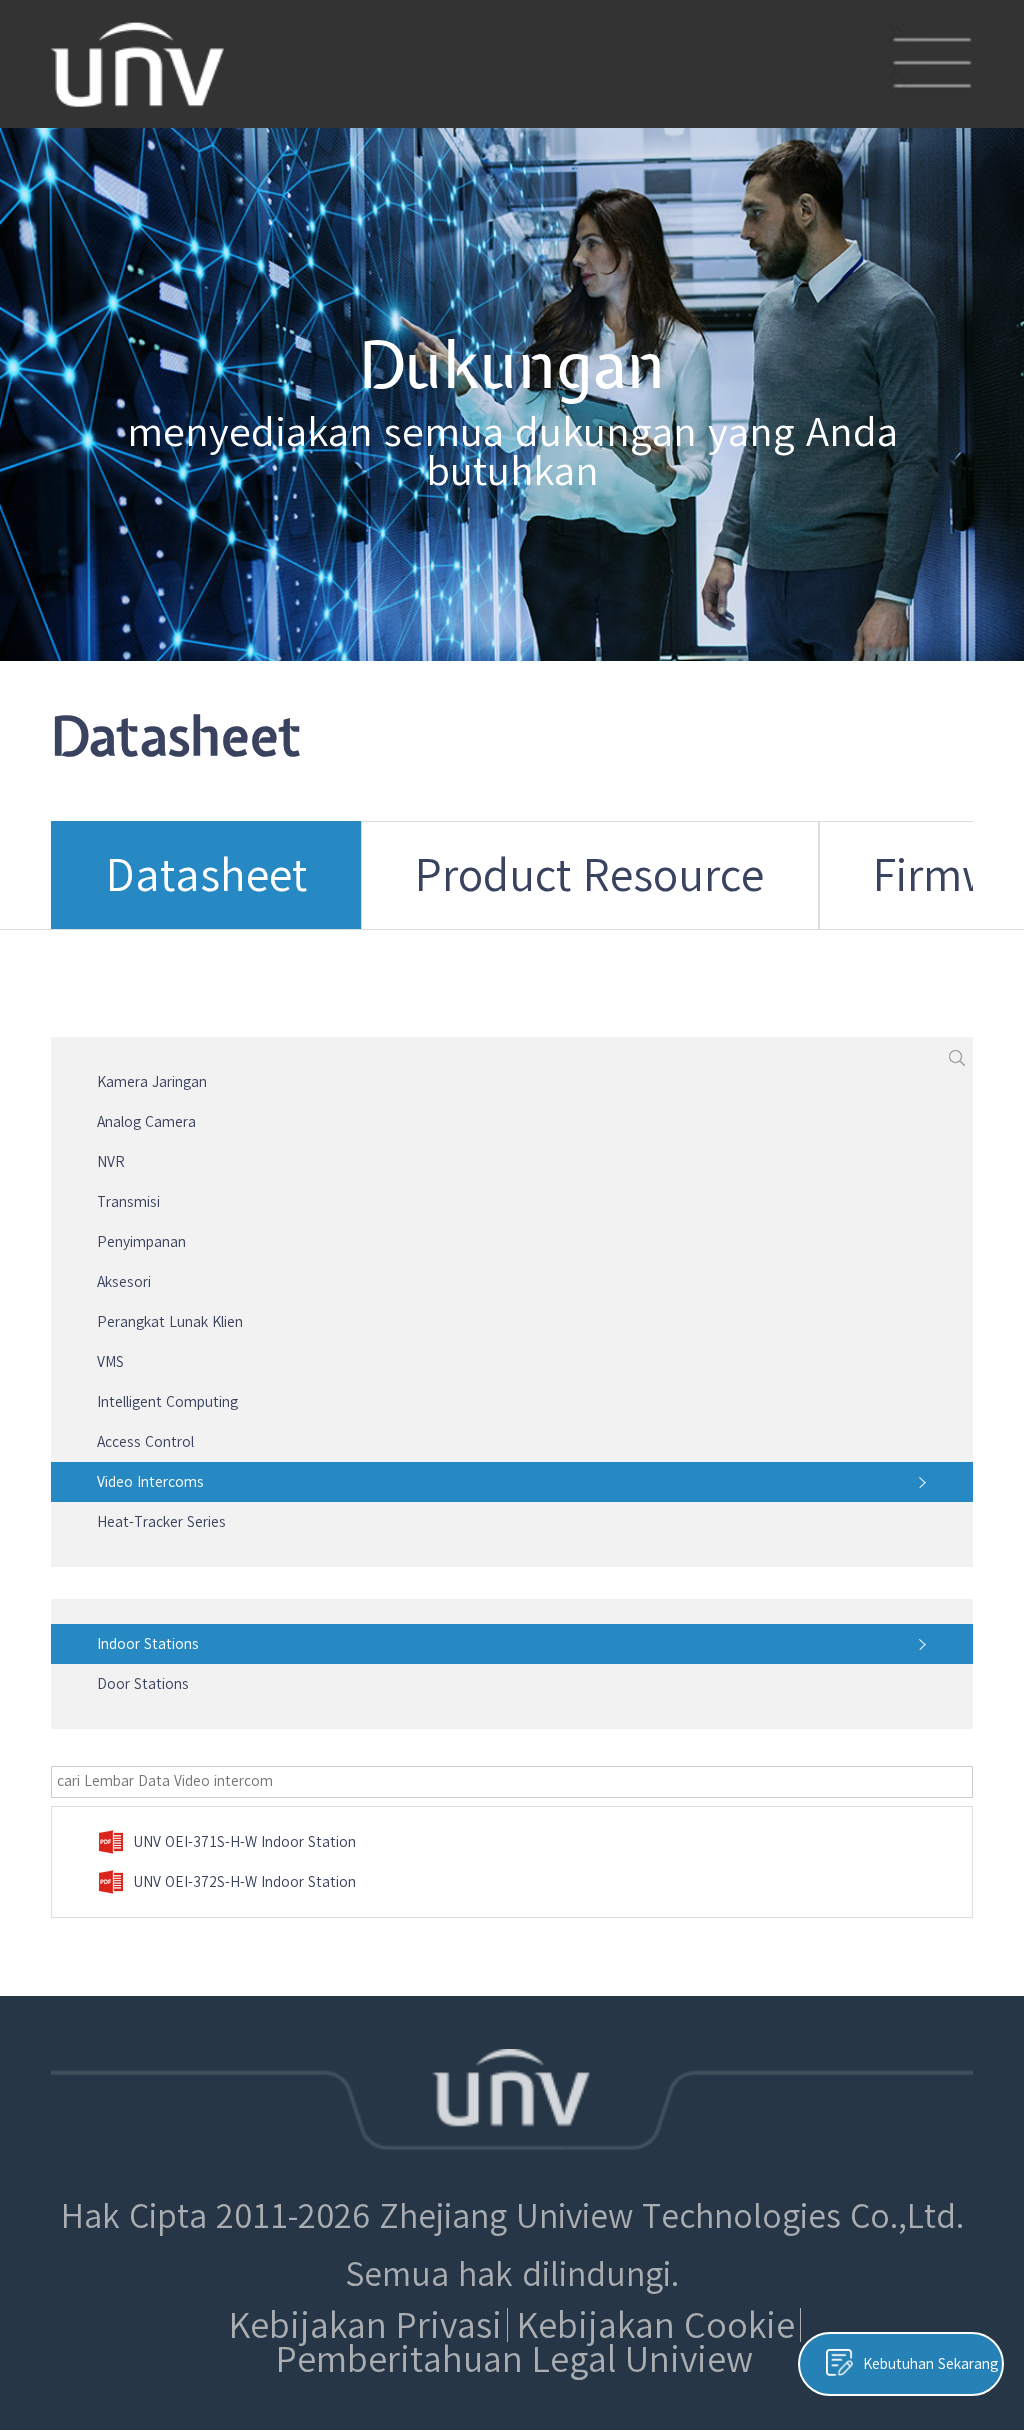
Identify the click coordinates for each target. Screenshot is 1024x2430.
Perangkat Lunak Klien (170, 1322)
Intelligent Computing (167, 1402)
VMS (110, 1362)
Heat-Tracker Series (161, 1522)
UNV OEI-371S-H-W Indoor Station (244, 1842)
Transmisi (128, 1202)
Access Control (145, 1442)
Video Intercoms (150, 1482)
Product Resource (589, 874)
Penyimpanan (141, 1242)
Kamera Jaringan (152, 1082)
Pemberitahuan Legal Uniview (514, 2359)
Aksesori (124, 1282)
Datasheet (206, 874)
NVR (111, 1162)
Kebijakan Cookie (656, 2325)
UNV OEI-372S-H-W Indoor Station (244, 1882)
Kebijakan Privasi (365, 2325)
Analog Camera (146, 1122)
